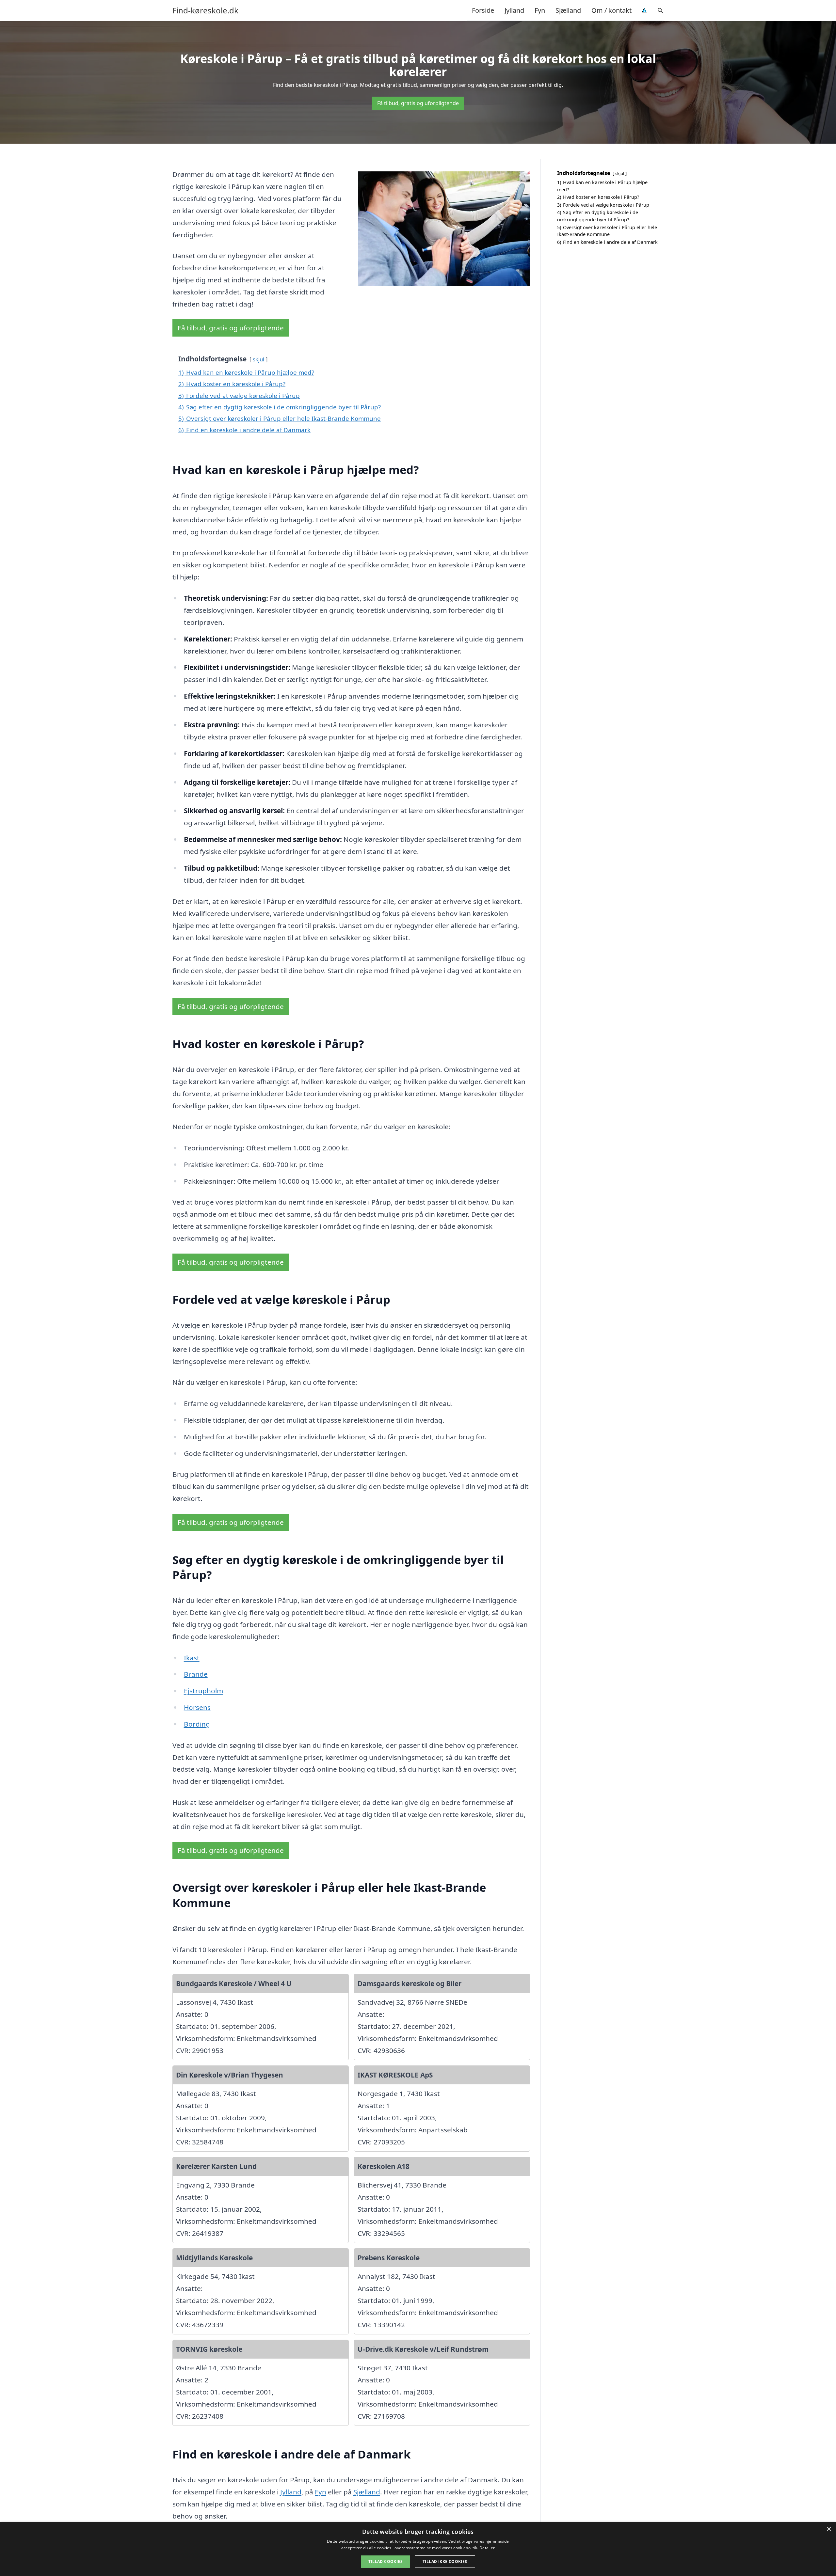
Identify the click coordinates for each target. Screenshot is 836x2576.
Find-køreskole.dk (205, 10)
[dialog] (418, 2549)
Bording (197, 1724)
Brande (196, 1674)
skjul (258, 359)
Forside (483, 10)
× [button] (829, 2529)
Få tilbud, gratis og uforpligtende (418, 103)
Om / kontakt (611, 10)
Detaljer (487, 2548)
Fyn (540, 10)
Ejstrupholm (203, 1691)
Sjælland (568, 10)
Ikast (192, 1658)
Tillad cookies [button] (386, 2561)
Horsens (197, 1707)
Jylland (514, 10)
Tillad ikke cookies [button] (445, 2561)
